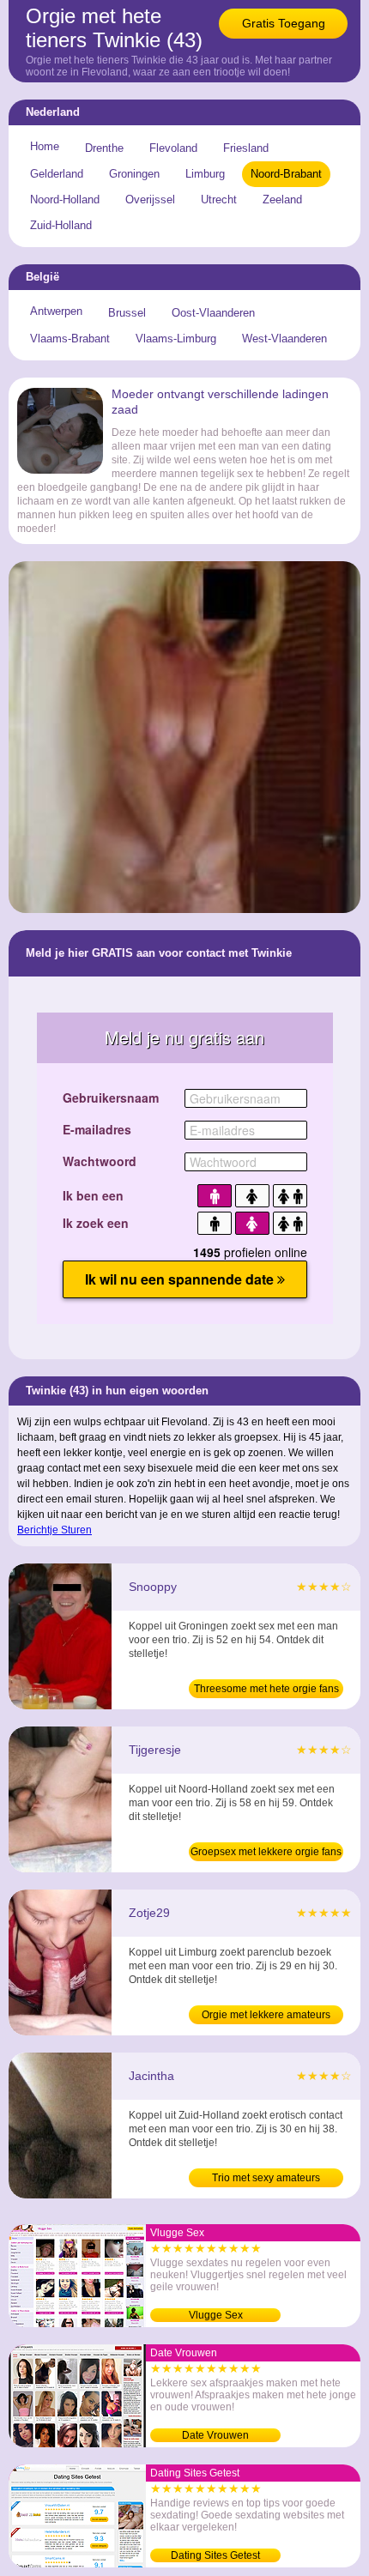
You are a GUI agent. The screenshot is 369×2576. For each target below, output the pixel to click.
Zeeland (282, 200)
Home (45, 146)
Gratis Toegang (284, 23)
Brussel (127, 313)
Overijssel (150, 200)
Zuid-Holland (61, 225)
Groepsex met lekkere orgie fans (266, 1852)
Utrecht (219, 200)
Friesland (246, 148)
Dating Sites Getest (215, 2555)
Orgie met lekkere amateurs (266, 2015)
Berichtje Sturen (54, 1530)
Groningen (134, 174)
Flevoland (173, 148)
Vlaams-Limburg (176, 339)
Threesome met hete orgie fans (266, 1689)
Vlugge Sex (216, 2315)
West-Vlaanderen (284, 339)
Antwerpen (56, 311)
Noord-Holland (65, 200)
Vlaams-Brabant (70, 339)
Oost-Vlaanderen (213, 313)
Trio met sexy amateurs (266, 2178)
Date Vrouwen (215, 2435)
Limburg (205, 174)
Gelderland (57, 174)
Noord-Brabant (286, 174)
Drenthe (104, 148)
